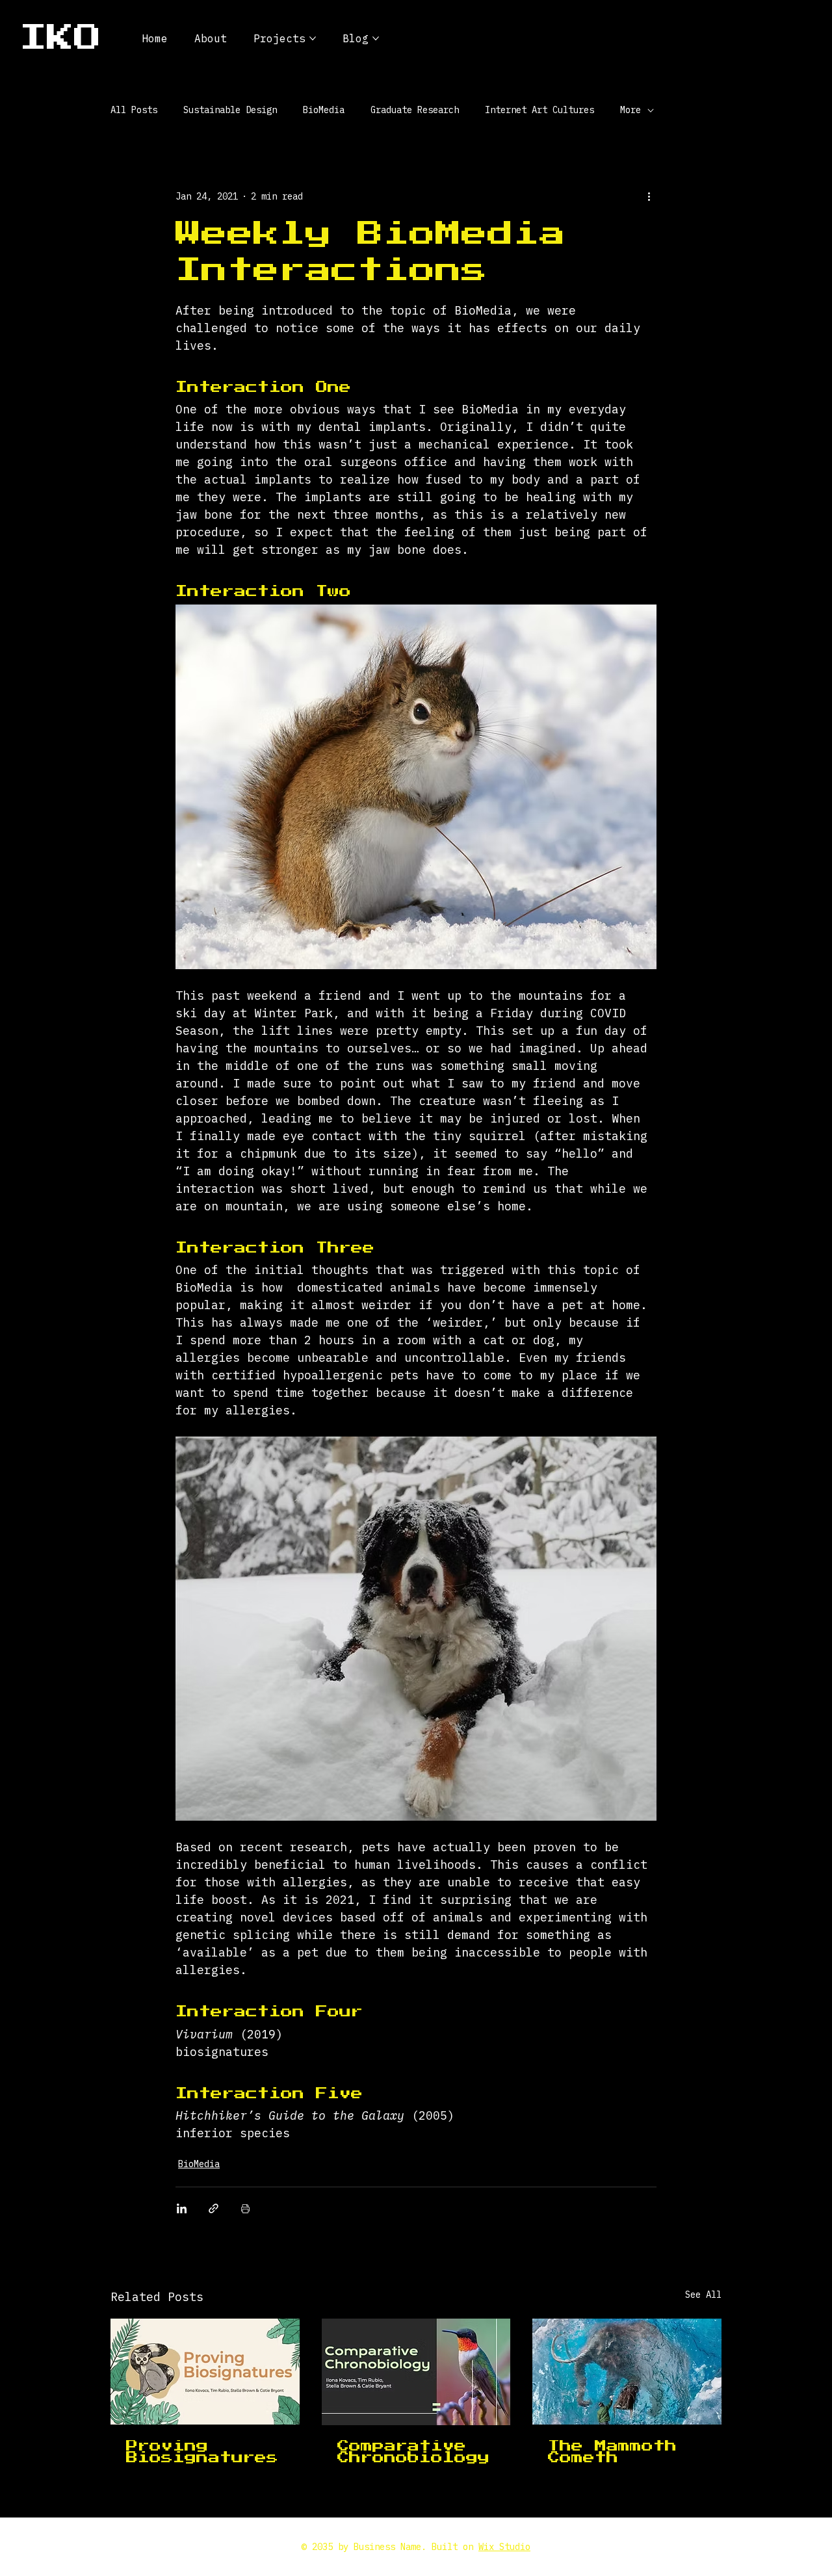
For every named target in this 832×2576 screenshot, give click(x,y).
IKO (60, 38)
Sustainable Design (230, 110)
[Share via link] (214, 2208)
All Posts (134, 110)
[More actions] (649, 196)
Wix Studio (504, 2547)
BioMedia (324, 110)
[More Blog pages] (376, 38)
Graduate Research (415, 110)
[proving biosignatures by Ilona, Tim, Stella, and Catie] (205, 2372)
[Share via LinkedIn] (182, 2208)
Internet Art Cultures (539, 110)
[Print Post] (245, 2208)
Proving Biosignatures (202, 2452)
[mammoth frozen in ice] (627, 2372)
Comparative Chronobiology (413, 2452)
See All (703, 2295)
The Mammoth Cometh (612, 2452)
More (630, 110)
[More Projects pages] (313, 38)
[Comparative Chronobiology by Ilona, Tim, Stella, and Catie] (416, 2372)
